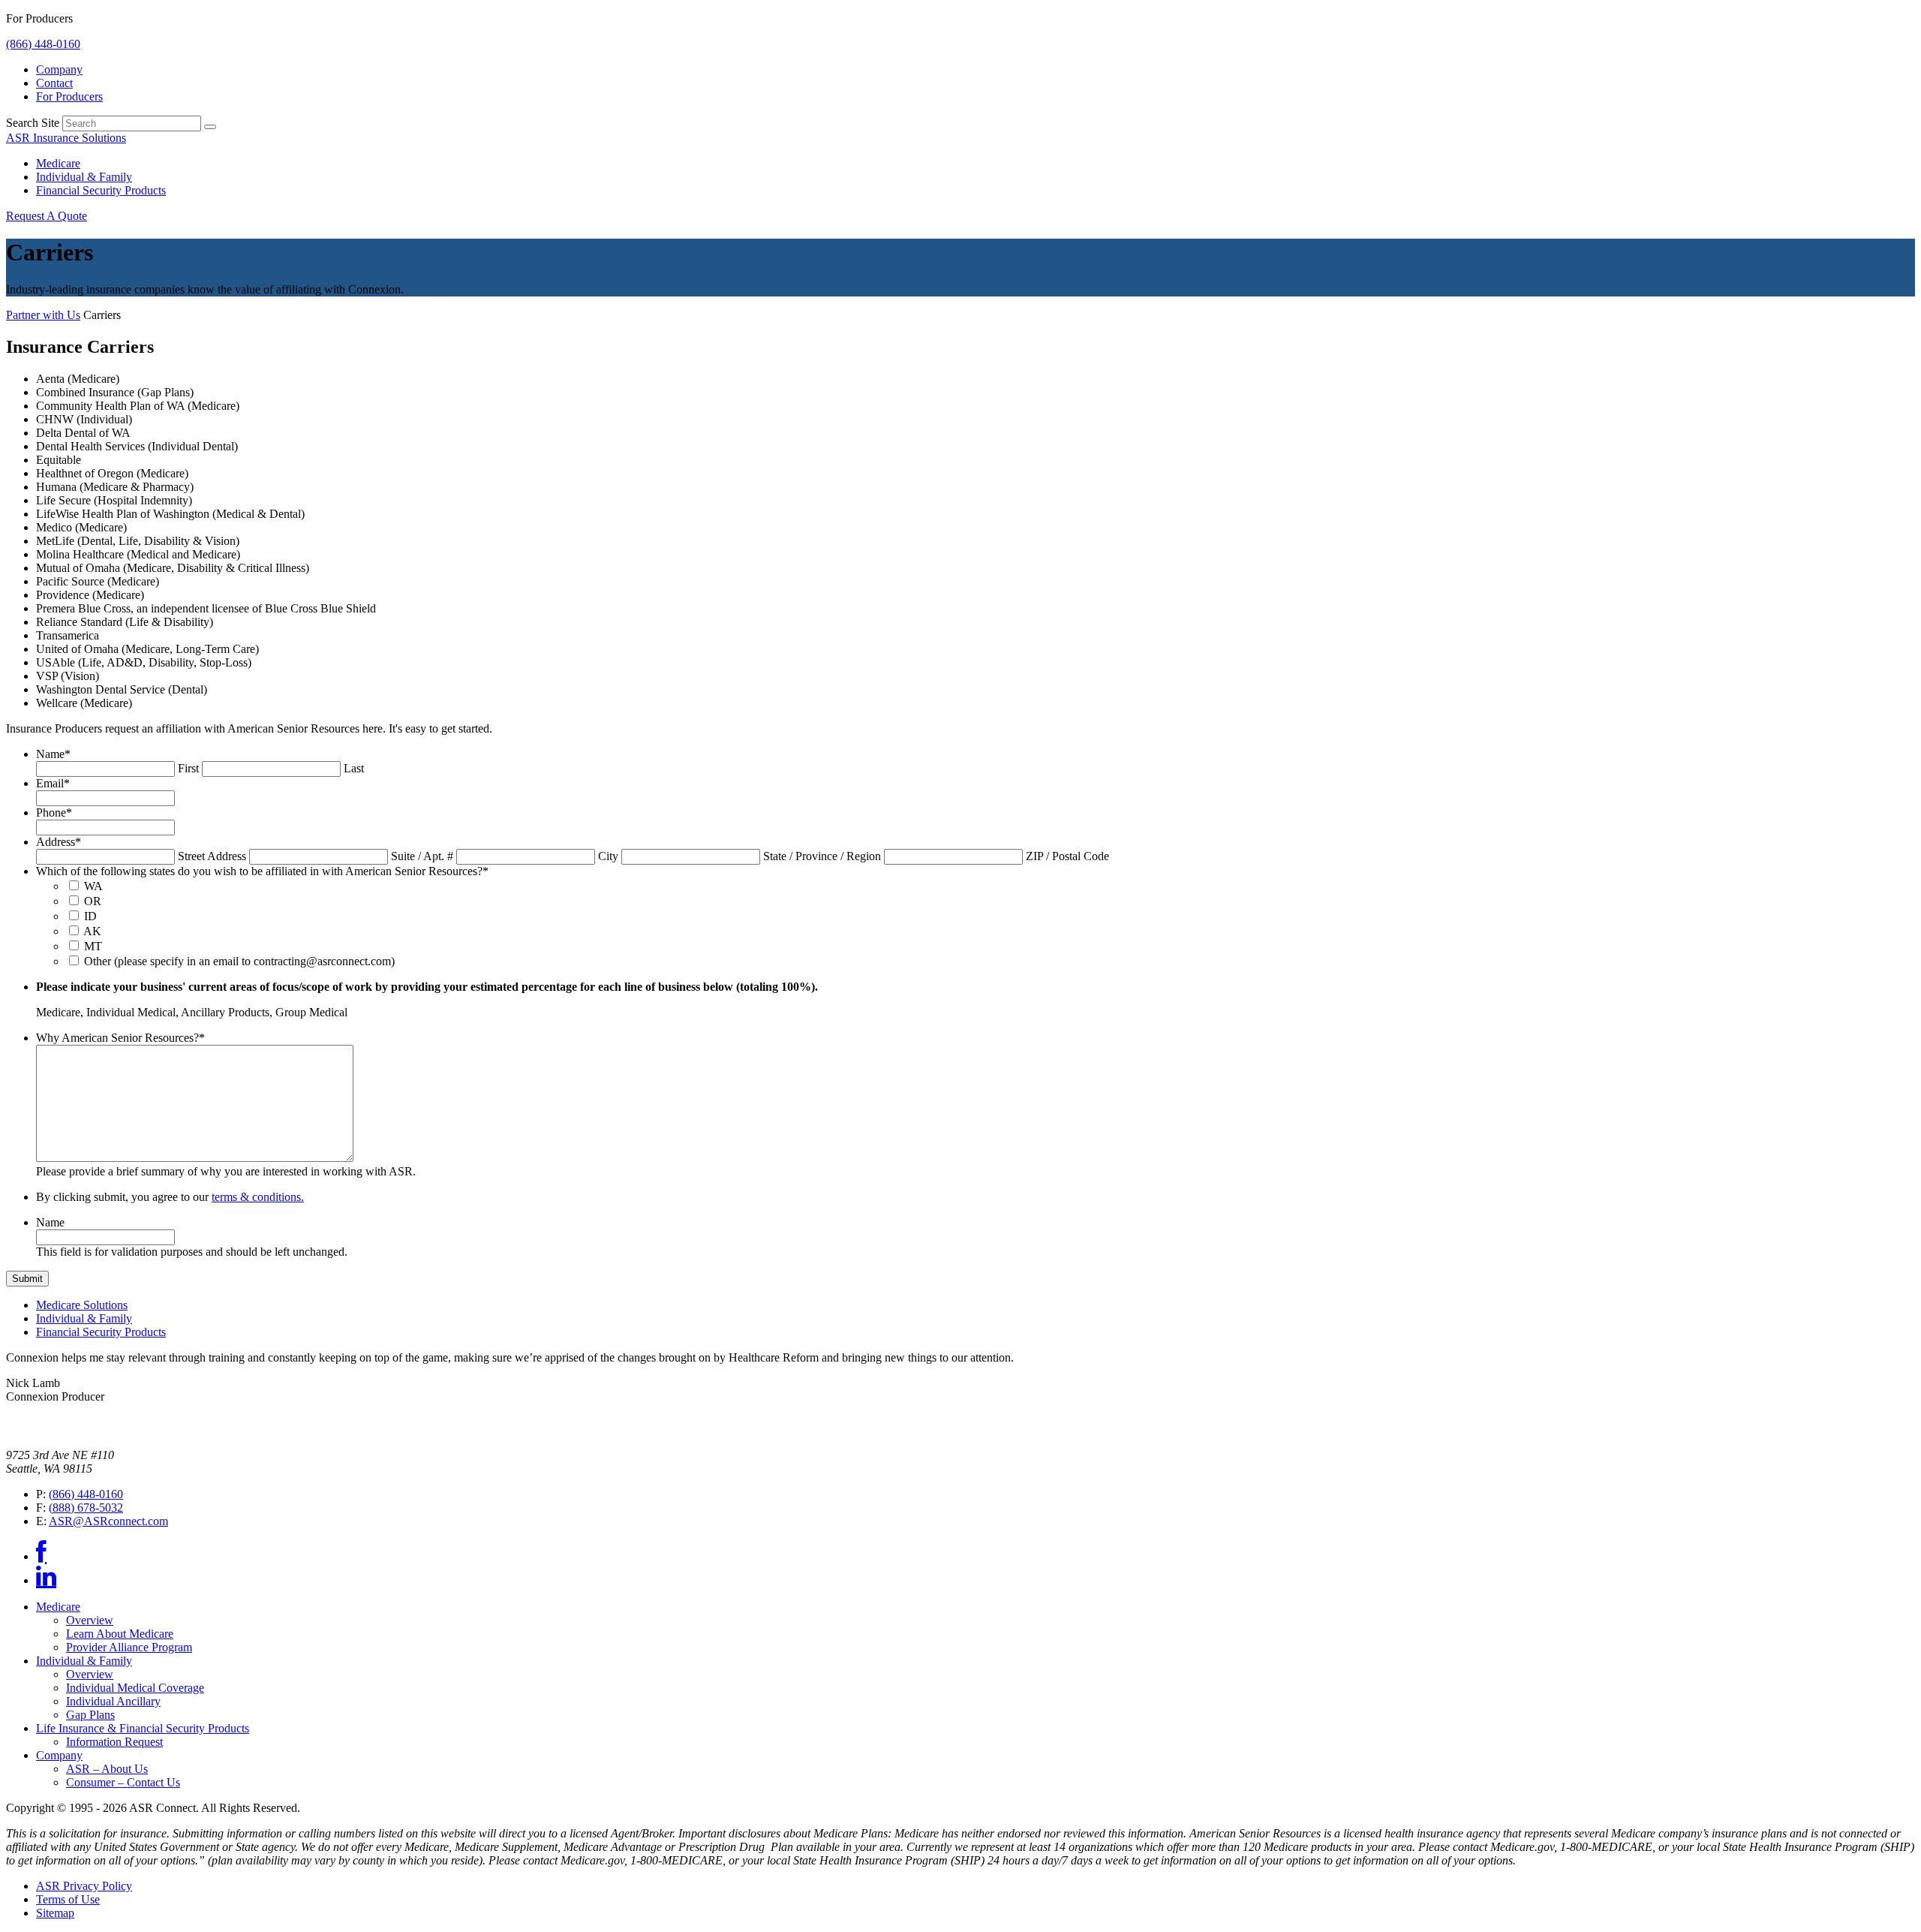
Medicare (58, 163)
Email (53, 783)
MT (93, 946)
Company (59, 69)
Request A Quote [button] (47, 216)
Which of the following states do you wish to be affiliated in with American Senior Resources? (262, 871)
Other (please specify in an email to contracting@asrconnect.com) (239, 961)
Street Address (212, 856)
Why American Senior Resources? (120, 1038)
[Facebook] (41, 1556)
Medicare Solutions (82, 1305)
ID (90, 916)
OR (93, 901)
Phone (54, 813)
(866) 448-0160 (43, 44)
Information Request (114, 1742)
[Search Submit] (210, 127)
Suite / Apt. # (422, 856)
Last (354, 768)
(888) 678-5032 (86, 1508)
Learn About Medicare (120, 1634)
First (188, 768)
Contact (54, 83)
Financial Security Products (101, 190)
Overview (90, 1620)
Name (53, 754)
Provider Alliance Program (129, 1647)
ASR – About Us (107, 1769)
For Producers (69, 96)
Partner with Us (43, 315)
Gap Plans (90, 1715)
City (608, 856)
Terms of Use (68, 1899)
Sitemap (55, 1913)
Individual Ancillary (113, 1701)
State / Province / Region (822, 856)
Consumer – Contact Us (123, 1782)
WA (93, 886)
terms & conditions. (258, 1197)
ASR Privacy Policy (84, 1886)
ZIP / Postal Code (1067, 856)
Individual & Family (84, 177)
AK (92, 931)
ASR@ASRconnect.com (108, 1521)
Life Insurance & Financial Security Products (143, 1728)
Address (59, 842)
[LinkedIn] (46, 1580)
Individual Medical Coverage (135, 1688)
